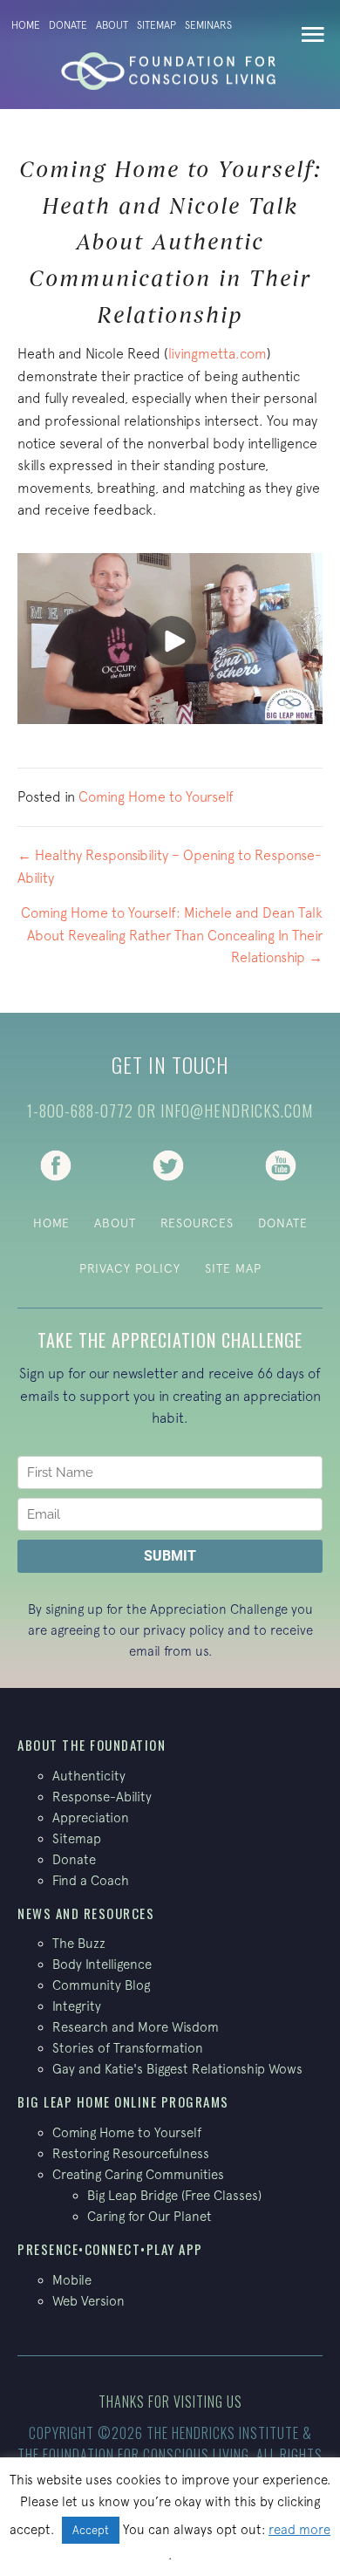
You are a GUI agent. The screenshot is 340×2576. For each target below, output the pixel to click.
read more (299, 2529)
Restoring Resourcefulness (131, 2153)
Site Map (233, 1268)
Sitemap (156, 25)
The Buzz (79, 1943)
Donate (68, 25)
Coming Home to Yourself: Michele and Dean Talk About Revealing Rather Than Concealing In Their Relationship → (172, 935)
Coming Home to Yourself (156, 796)
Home (26, 25)
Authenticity (89, 1776)
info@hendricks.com (237, 1110)
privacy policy (184, 1630)
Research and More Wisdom (136, 2027)
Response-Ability (102, 1797)
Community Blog (101, 1985)
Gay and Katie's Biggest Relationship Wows (177, 2069)
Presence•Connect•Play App (110, 2249)
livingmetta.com (218, 353)
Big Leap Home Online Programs (123, 2101)
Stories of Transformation (128, 2048)
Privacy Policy (130, 1268)
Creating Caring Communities (138, 2174)
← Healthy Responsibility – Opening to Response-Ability (170, 866)
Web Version (88, 2301)
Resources (197, 1223)
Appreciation (91, 1818)
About (112, 25)
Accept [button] (91, 2530)
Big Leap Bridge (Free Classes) (174, 2195)
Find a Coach (91, 1880)
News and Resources (86, 1913)
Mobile (72, 2280)
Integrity (77, 2006)
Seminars (208, 25)
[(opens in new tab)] (56, 1164)
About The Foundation (92, 1745)
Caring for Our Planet (150, 2216)
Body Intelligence (102, 1964)
